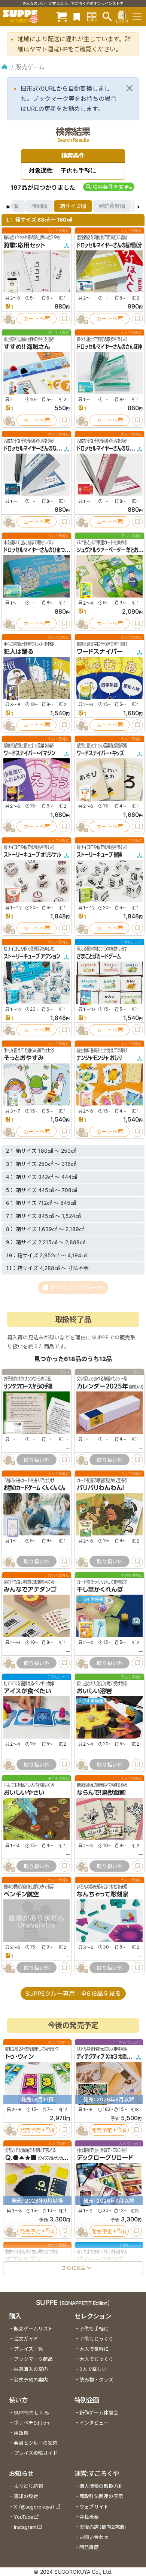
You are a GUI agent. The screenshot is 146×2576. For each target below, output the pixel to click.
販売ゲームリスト (33, 2329)
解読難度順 (112, 206)
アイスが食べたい (28, 1691)
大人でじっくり (96, 2359)
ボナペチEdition (31, 2423)
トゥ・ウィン (19, 2057)
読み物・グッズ (96, 2380)
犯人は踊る (19, 651)
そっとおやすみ (24, 1058)
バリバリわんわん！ (101, 1488)
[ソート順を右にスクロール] (139, 206)
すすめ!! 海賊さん (27, 347)
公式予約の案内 (31, 2380)
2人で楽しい (93, 2369)
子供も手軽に (94, 2329)
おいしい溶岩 (94, 1691)
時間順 (39, 206)
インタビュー (94, 2423)
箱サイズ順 (73, 206)
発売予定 (30, 2130)
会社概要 (89, 2517)
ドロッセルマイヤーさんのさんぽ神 (109, 347)
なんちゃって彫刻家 (103, 1895)
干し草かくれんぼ (100, 1589)
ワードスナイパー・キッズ (100, 753)
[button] (109, 187)
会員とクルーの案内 (36, 2443)
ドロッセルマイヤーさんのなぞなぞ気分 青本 (45, 448)
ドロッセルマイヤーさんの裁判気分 (109, 245)
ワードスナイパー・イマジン (30, 753)
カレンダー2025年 (102, 1386)
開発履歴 (89, 2547)
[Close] (130, 88)
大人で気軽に (94, 2349)
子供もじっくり (96, 2339)
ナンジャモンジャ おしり (99, 1058)
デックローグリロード (105, 2158)
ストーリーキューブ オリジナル (32, 855)
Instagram (25, 2527)
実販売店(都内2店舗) (103, 2527)
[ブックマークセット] (77, 16)
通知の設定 (26, 2496)
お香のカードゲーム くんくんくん (34, 1488)
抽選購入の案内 (31, 2369)
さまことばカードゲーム (99, 956)
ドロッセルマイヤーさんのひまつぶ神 (38, 550)
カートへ (34, 318)
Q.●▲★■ (21, 2158)
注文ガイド (26, 2339)
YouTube (23, 2517)
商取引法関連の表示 (101, 2496)
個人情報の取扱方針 (101, 2486)
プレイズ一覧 (28, 2349)
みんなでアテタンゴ (30, 1589)
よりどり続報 (28, 2486)
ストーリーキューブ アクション (32, 956)
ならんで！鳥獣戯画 (101, 1793)
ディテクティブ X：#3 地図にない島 (110, 2057)
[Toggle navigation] (137, 16)
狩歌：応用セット (25, 245)
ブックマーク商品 (33, 2359)
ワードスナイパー (100, 651)
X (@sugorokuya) (34, 2507)
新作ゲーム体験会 (99, 2413)
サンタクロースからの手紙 (28, 1386)
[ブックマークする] (64, 319)
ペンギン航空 (21, 1895)
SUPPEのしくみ (31, 2413)
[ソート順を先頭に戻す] (7, 206)
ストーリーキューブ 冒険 (99, 855)
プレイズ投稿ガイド (36, 2453)
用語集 (21, 2433)
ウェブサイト (94, 2507)
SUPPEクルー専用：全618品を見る (73, 1993)
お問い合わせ (94, 2537)
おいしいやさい (24, 1793)
